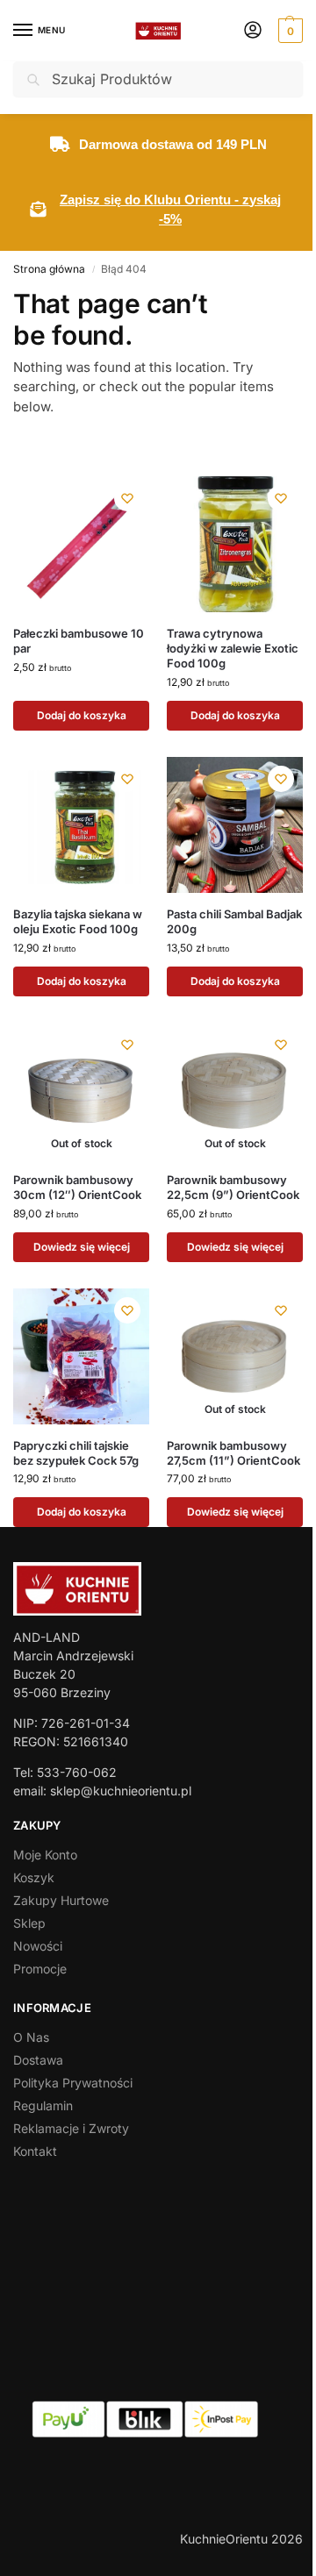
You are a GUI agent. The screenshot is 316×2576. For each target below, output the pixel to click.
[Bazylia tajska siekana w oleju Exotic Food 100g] (81, 825)
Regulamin (43, 2105)
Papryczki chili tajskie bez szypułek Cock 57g (76, 1453)
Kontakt (35, 2151)
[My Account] (253, 31)
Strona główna (49, 269)
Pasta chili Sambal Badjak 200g (234, 921)
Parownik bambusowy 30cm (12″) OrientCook (77, 1187)
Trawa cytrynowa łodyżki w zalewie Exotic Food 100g (233, 648)
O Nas (31, 2037)
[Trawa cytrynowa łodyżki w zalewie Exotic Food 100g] (235, 544)
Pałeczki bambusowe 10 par (79, 641)
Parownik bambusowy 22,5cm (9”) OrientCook (233, 1187)
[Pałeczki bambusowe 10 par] (81, 544)
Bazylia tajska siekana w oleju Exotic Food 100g (78, 921)
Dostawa (38, 2060)
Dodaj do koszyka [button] (82, 715)
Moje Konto (45, 1855)
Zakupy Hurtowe (61, 1900)
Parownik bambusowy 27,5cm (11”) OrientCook (233, 1453)
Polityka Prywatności (73, 2083)
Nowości (38, 1946)
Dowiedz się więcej (82, 1247)
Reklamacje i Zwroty (71, 2128)
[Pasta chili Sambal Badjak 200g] (235, 825)
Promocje (40, 1969)
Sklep (29, 1923)
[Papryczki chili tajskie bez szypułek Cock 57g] (81, 1356)
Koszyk (34, 1877)
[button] (288, 31)
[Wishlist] (127, 498)
